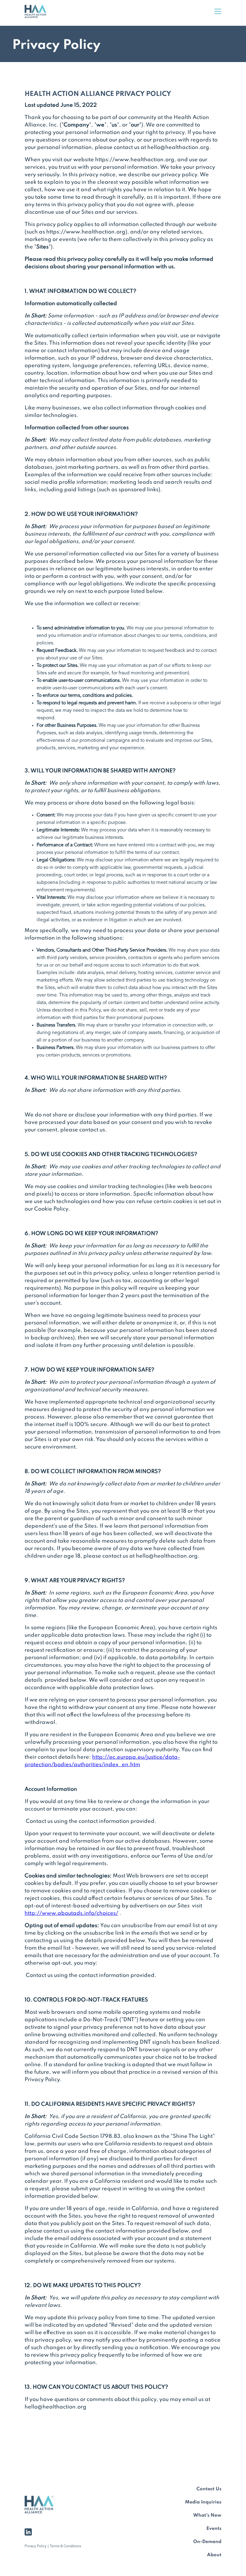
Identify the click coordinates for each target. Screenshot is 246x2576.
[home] (40, 13)
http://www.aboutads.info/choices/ (71, 1913)
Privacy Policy (36, 2546)
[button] (218, 13)
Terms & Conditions (65, 2546)
